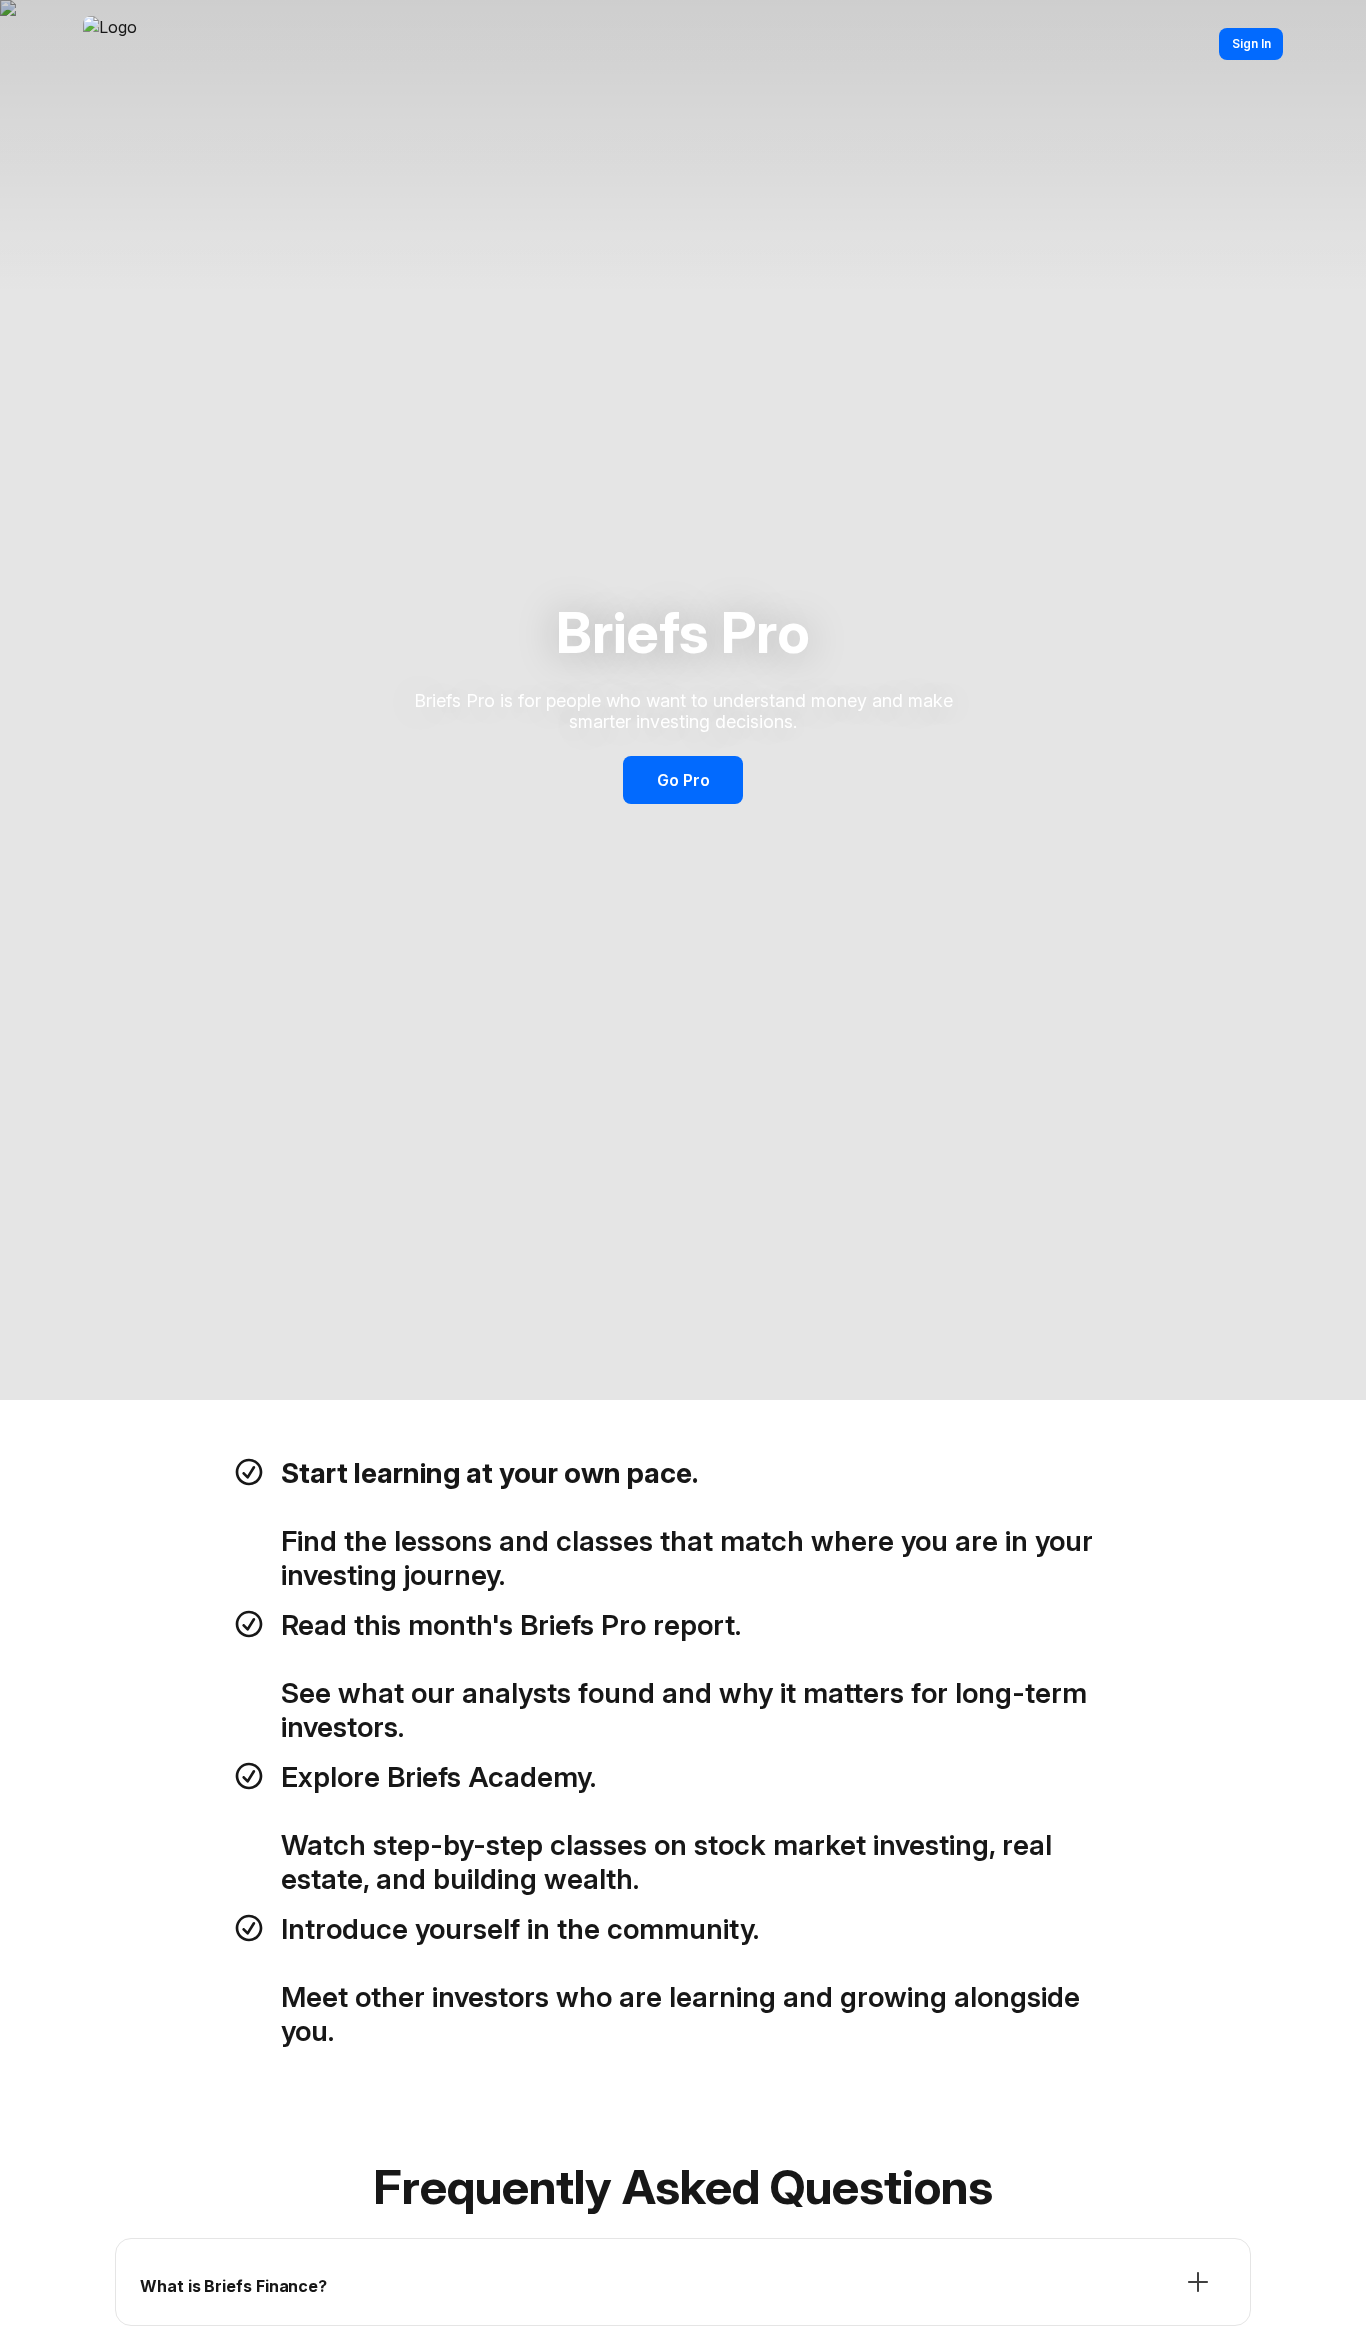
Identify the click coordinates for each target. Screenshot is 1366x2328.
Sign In (1251, 43)
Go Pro (683, 780)
